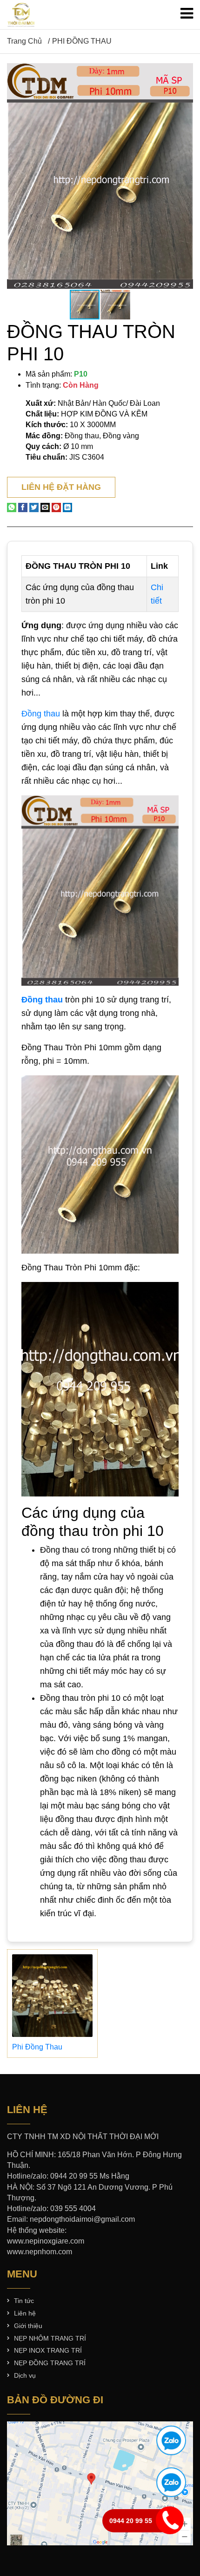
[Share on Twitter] (34, 507)
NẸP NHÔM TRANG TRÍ (50, 2338)
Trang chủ (24, 41)
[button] (185, 72)
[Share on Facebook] (23, 507)
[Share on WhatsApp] (12, 507)
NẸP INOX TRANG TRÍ (48, 2350)
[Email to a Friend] (45, 507)
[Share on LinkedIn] (67, 507)
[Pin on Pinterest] (56, 507)
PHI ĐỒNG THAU (82, 41)
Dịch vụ (25, 2375)
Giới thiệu (28, 2326)
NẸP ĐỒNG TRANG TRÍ (50, 2363)
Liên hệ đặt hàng (61, 487)
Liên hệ (25, 2313)
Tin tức (24, 2301)
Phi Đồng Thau (37, 2047)
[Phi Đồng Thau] (52, 1996)
